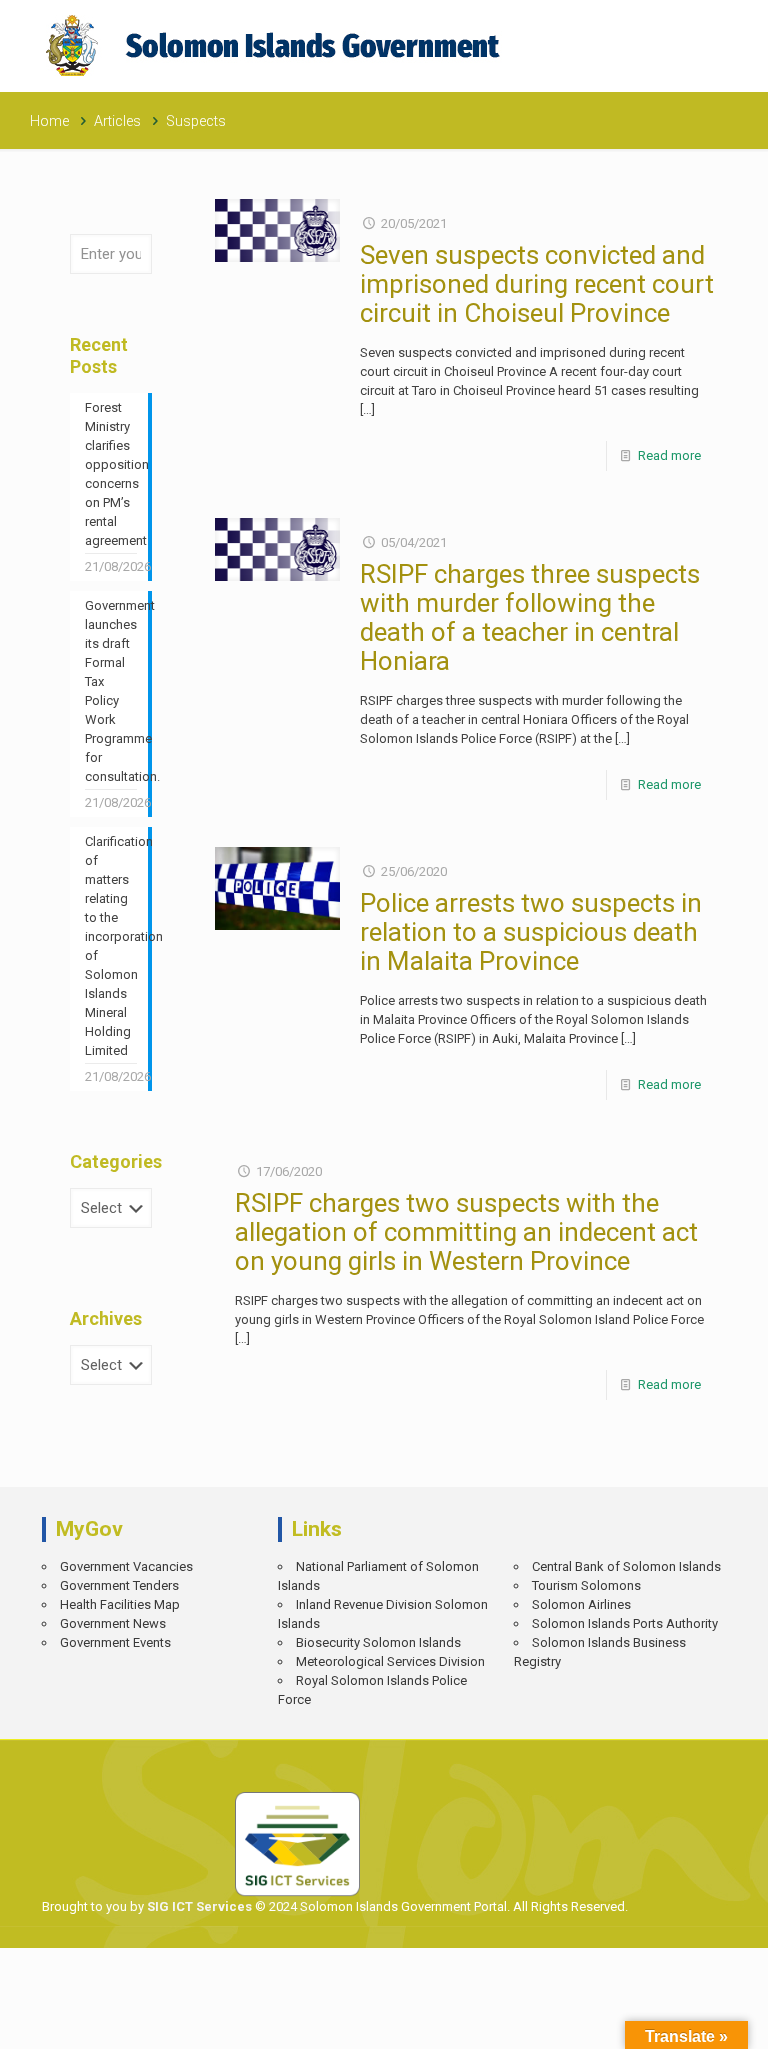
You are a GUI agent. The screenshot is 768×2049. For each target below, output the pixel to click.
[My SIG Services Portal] (275, 45)
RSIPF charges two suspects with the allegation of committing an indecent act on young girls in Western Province (466, 1232)
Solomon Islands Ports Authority (625, 1623)
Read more (669, 455)
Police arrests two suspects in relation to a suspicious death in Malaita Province (531, 932)
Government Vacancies (126, 1566)
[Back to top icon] (684, 2019)
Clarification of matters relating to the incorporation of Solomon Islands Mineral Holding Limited (111, 946)
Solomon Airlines (581, 1604)
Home (49, 121)
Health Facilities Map (120, 1604)
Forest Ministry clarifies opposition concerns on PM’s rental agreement (111, 474)
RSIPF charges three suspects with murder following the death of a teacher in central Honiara (530, 617)
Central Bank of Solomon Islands (626, 1566)
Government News (113, 1623)
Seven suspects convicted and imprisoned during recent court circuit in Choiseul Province (537, 284)
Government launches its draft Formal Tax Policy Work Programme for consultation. (111, 691)
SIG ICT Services (198, 1906)
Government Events (115, 1642)
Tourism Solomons (586, 1585)
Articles (117, 121)
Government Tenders (119, 1585)
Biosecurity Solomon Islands (378, 1642)
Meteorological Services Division (390, 1661)
